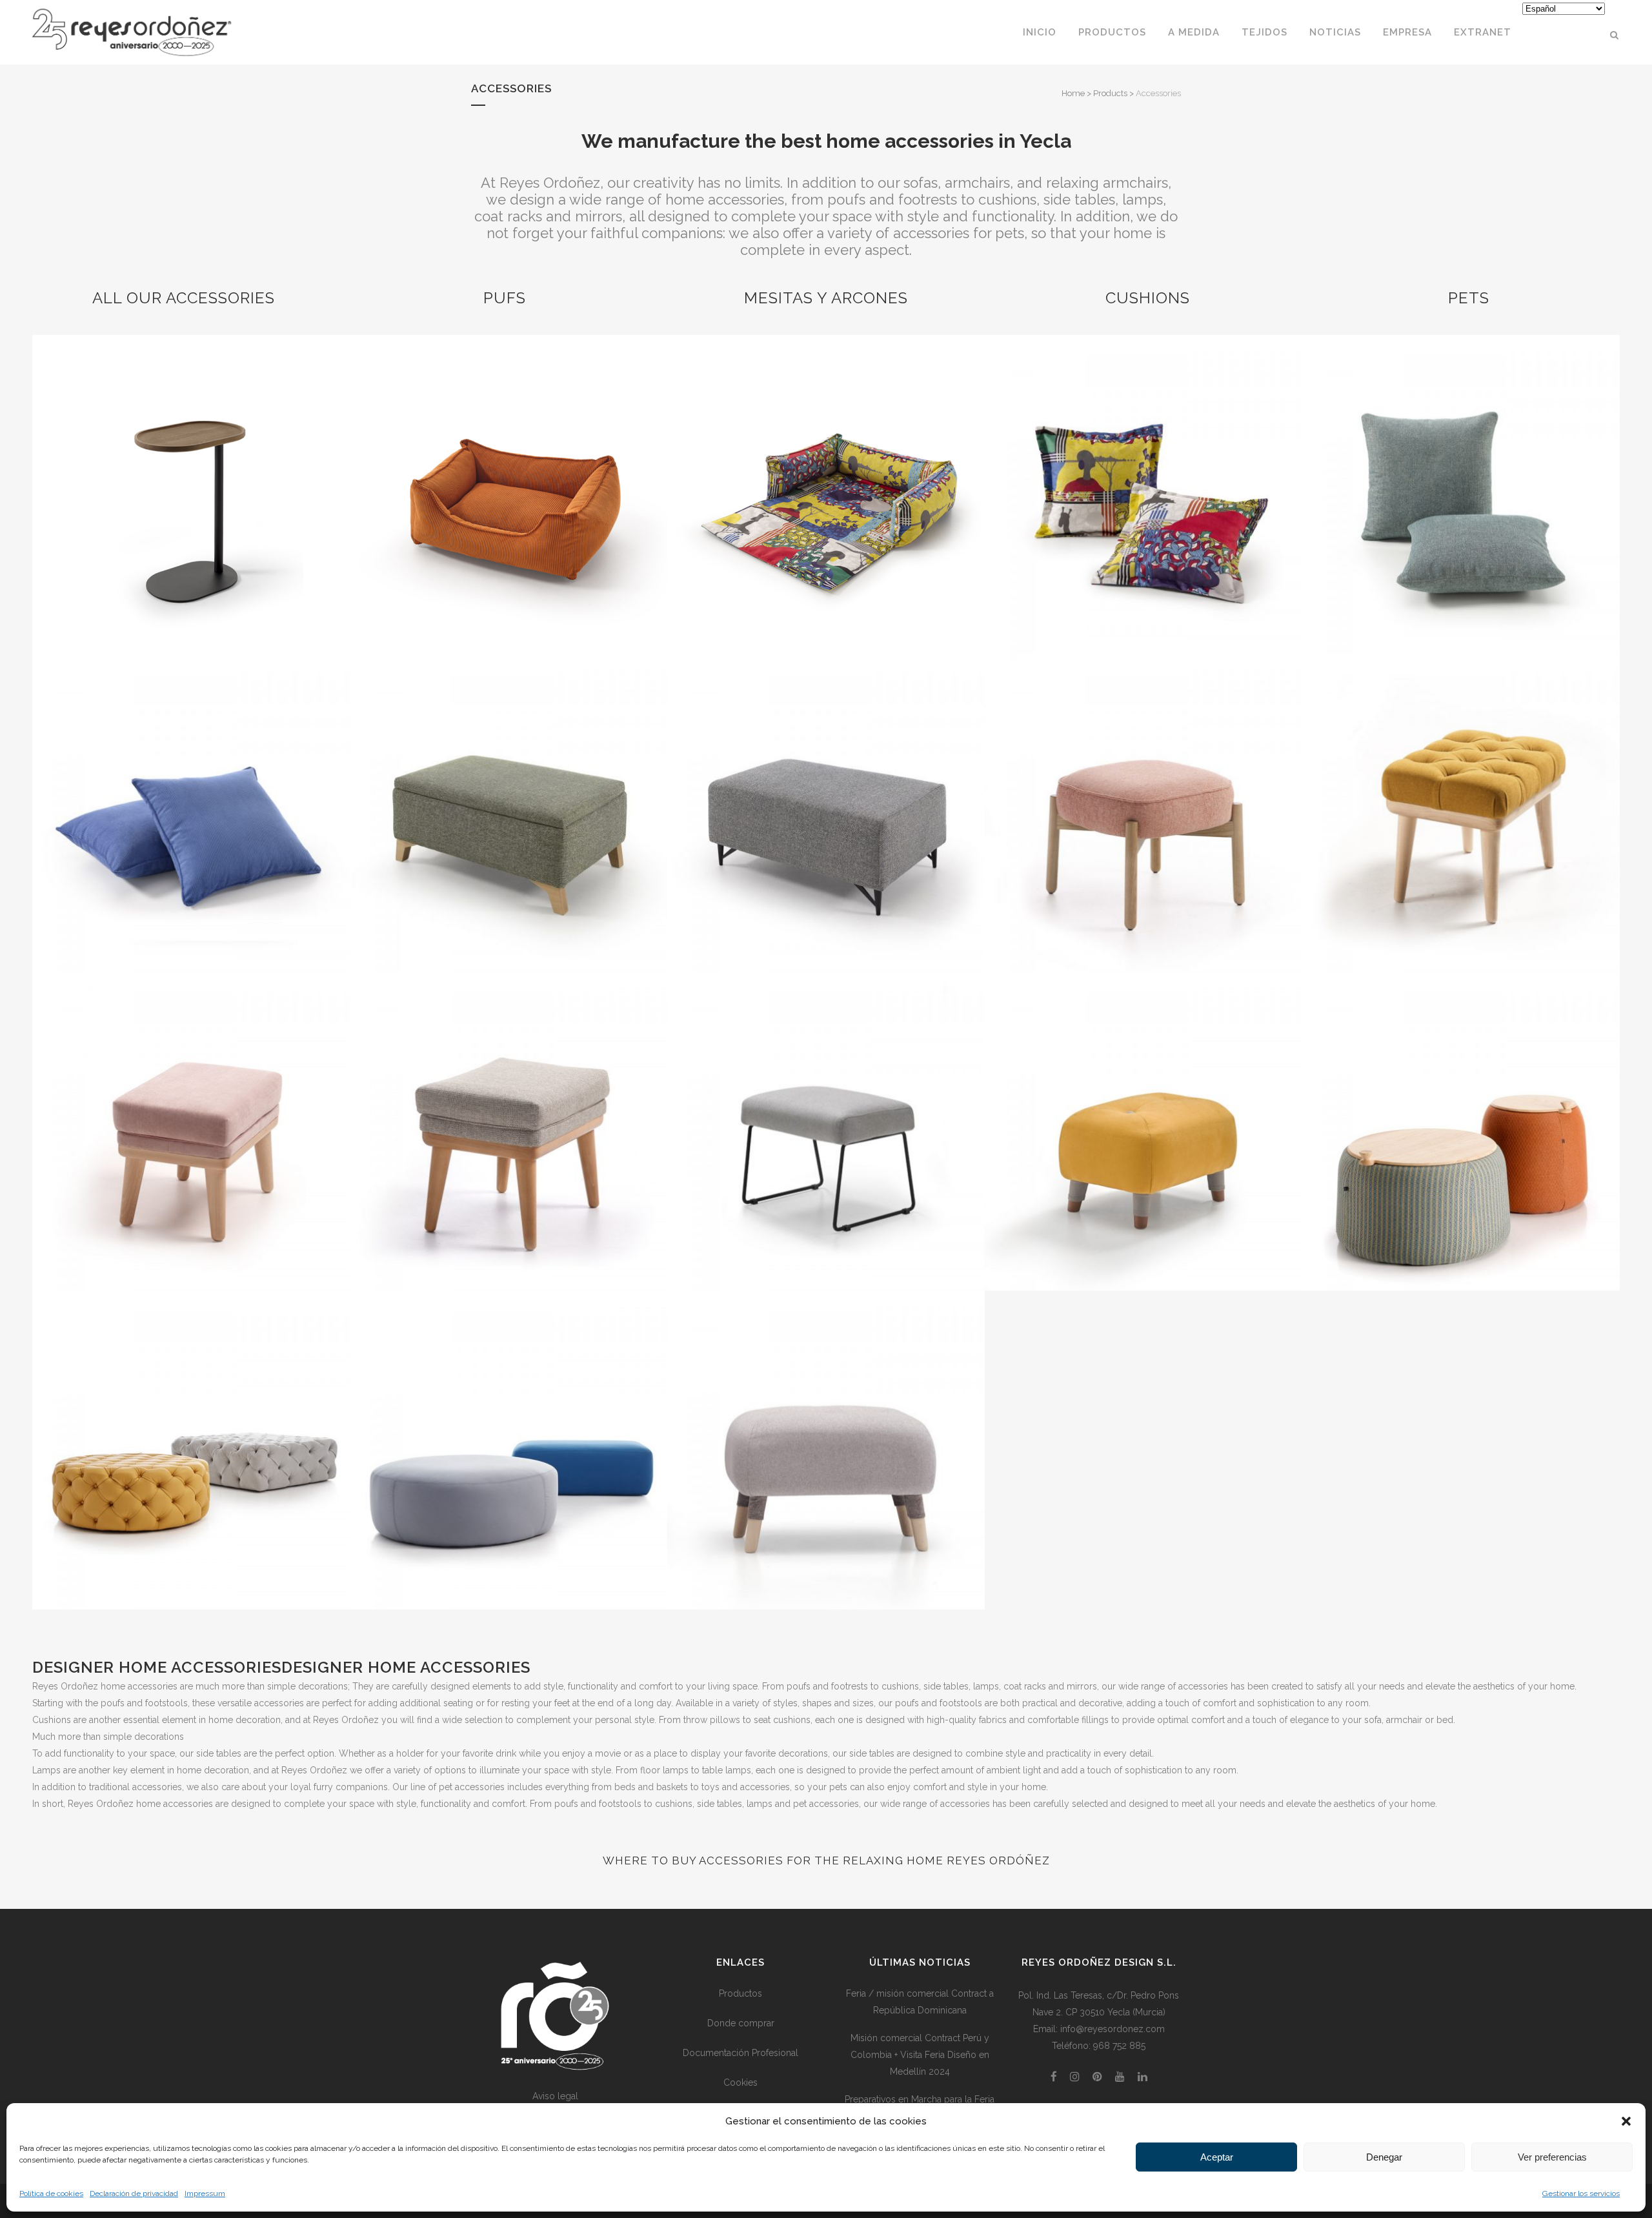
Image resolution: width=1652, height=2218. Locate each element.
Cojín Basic (1460, 462)
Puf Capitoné (191, 1418)
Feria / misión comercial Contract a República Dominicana (920, 2002)
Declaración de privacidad (134, 2193)
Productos (740, 1993)
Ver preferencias (1552, 2157)
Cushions (1148, 298)
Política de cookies (51, 2193)
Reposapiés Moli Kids (191, 1099)
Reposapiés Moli (508, 1099)
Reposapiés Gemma (826, 1099)
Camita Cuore (826, 462)
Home (1073, 93)
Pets (1469, 298)
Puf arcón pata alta (509, 781)
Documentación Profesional (740, 2053)
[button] (1626, 2121)
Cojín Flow (1143, 462)
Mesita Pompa (1460, 1099)
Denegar (1384, 2157)
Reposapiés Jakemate (1143, 781)
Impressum (205, 2193)
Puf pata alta (825, 781)
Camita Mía (508, 462)
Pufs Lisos (509, 1418)
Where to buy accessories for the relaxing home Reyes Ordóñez (826, 1860)
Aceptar (1217, 2157)
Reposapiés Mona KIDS (1143, 1099)
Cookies (740, 2082)
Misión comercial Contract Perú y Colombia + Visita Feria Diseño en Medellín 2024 (920, 2055)
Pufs (505, 298)
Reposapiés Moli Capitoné (1460, 781)
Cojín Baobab (191, 781)
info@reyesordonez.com (1113, 2029)
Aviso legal (555, 2096)
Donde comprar (741, 2023)
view (191, 519)
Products (1110, 93)
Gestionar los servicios (1581, 2193)
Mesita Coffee (191, 462)
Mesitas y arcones (826, 298)
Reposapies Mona (826, 1418)
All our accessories (184, 298)
